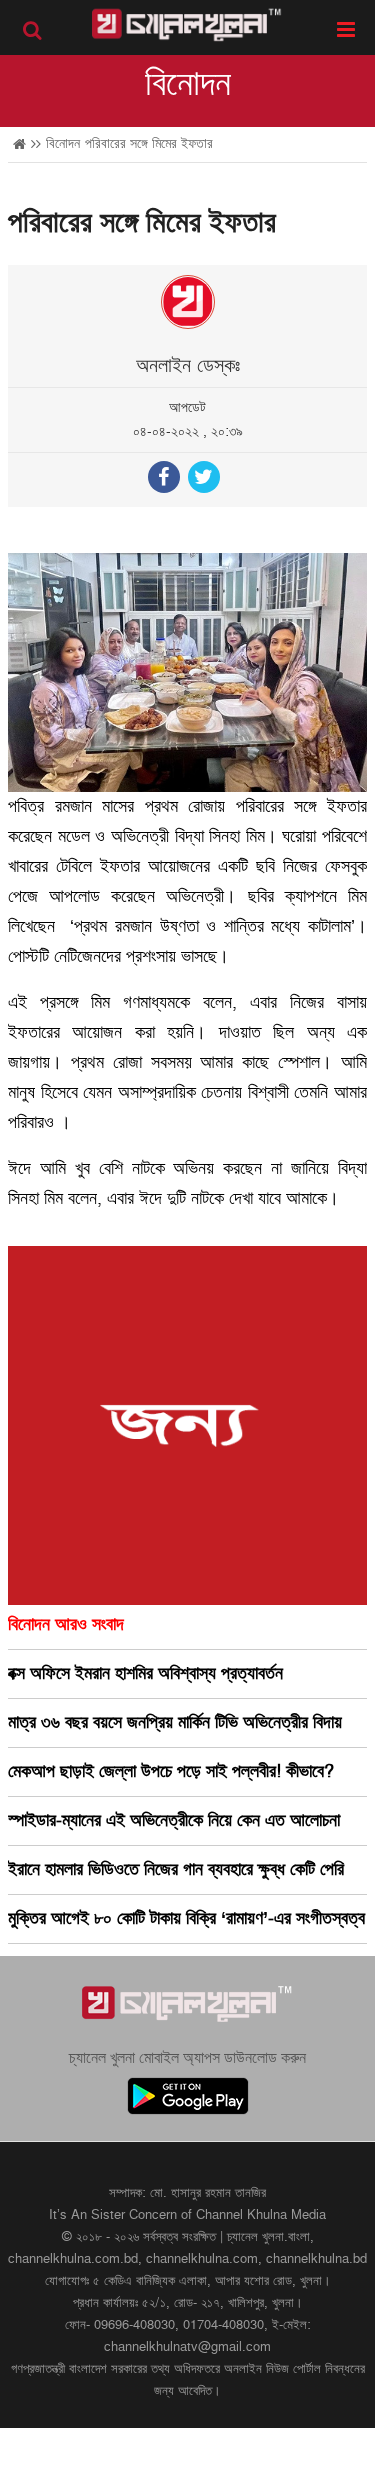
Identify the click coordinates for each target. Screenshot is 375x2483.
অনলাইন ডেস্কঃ (188, 366)
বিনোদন (188, 84)
